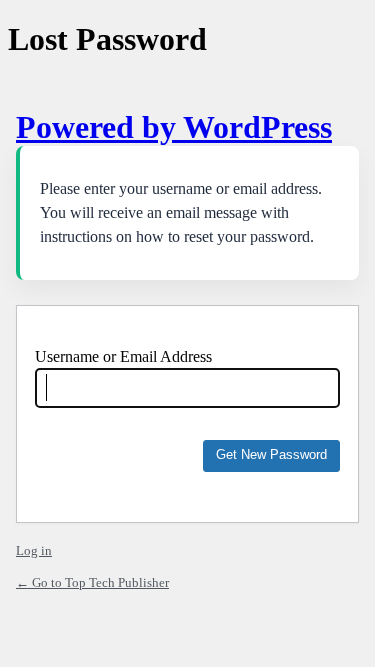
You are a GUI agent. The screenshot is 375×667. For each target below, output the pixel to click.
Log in (34, 550)
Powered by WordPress (174, 127)
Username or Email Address (123, 356)
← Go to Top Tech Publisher (92, 582)
